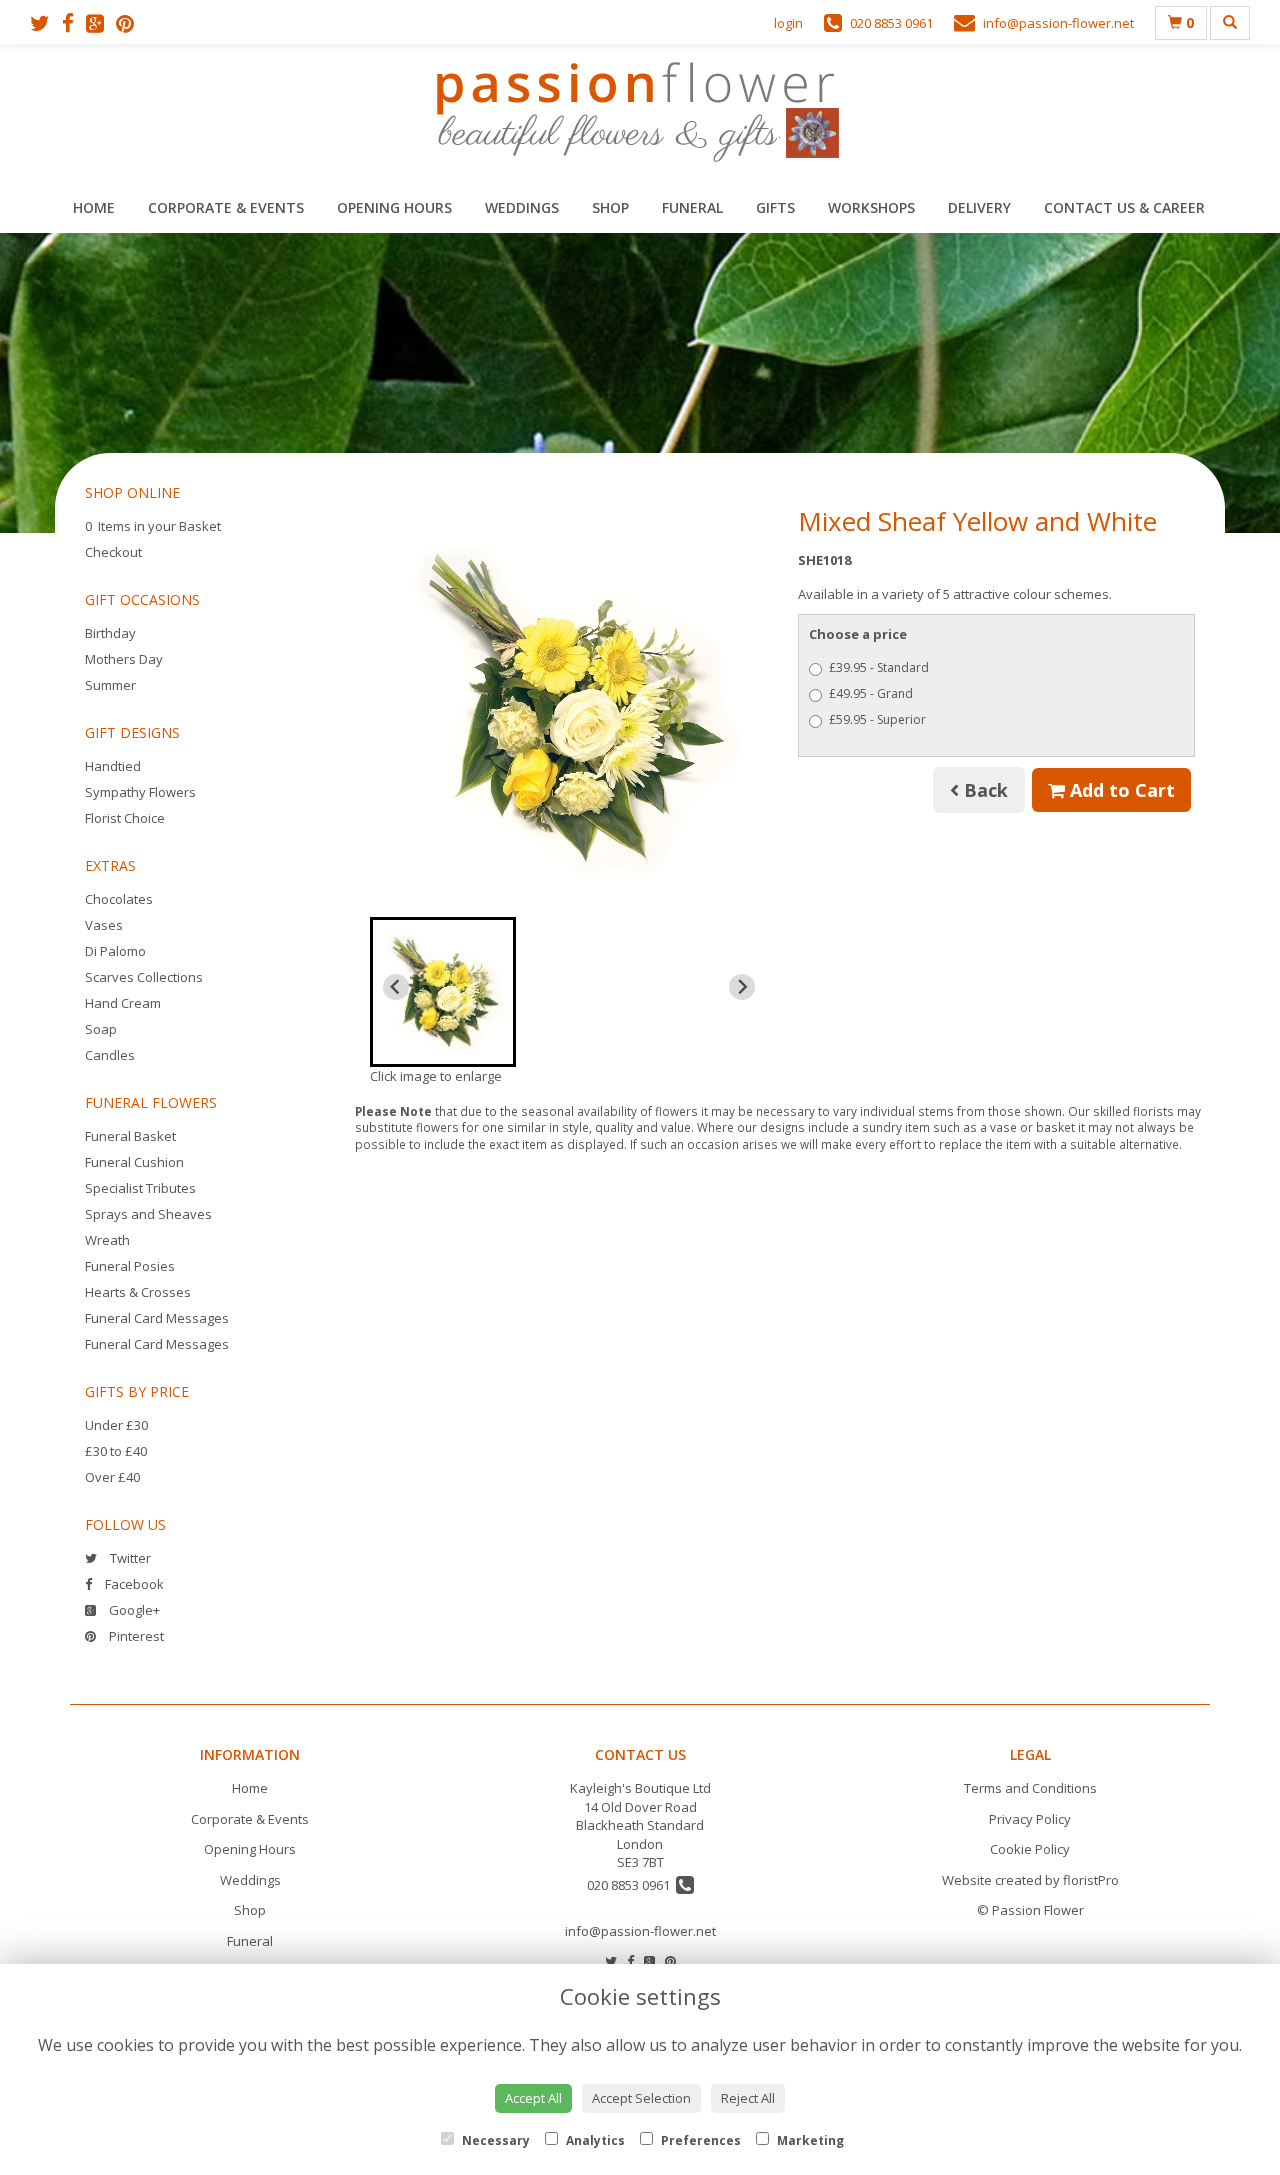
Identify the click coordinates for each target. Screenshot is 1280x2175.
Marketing (809, 2140)
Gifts (775, 207)
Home (94, 207)
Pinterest (135, 1636)
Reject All (748, 2098)
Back (983, 790)
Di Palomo (115, 951)
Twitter (129, 1558)
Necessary (494, 2140)
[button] (443, 992)
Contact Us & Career (1124, 207)
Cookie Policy (1030, 1849)
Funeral (692, 207)
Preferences (699, 2140)
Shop (610, 207)
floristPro (1091, 1880)
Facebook (133, 1584)
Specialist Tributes (140, 1188)
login (788, 23)
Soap (101, 1029)
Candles (110, 1055)
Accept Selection (641, 2098)
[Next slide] (742, 987)
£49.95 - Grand (871, 693)
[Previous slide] (396, 987)
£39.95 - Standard (879, 667)
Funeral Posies (130, 1266)
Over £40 (112, 1477)
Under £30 (116, 1425)
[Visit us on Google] (101, 23)
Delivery (979, 207)
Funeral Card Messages (157, 1318)
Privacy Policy (1030, 1819)
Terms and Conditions (1030, 1788)
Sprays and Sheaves (148, 1214)
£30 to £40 (116, 1451)
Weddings (522, 207)
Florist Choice (125, 818)
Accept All (533, 2098)
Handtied (113, 766)
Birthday (110, 633)
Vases (104, 925)
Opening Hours (394, 207)
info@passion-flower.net (640, 1931)
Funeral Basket (130, 1136)
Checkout (113, 552)
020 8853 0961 (631, 1885)
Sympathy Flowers (140, 792)
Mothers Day (124, 659)
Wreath (107, 1240)
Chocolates (119, 899)
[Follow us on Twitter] (46, 23)
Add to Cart (1120, 790)
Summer (110, 685)
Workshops (871, 207)
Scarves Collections (144, 977)
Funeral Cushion (134, 1162)
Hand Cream (123, 1003)
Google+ (133, 1610)
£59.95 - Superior (877, 719)
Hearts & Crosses (138, 1292)
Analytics (594, 2140)
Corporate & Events (226, 207)
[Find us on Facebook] (74, 23)
